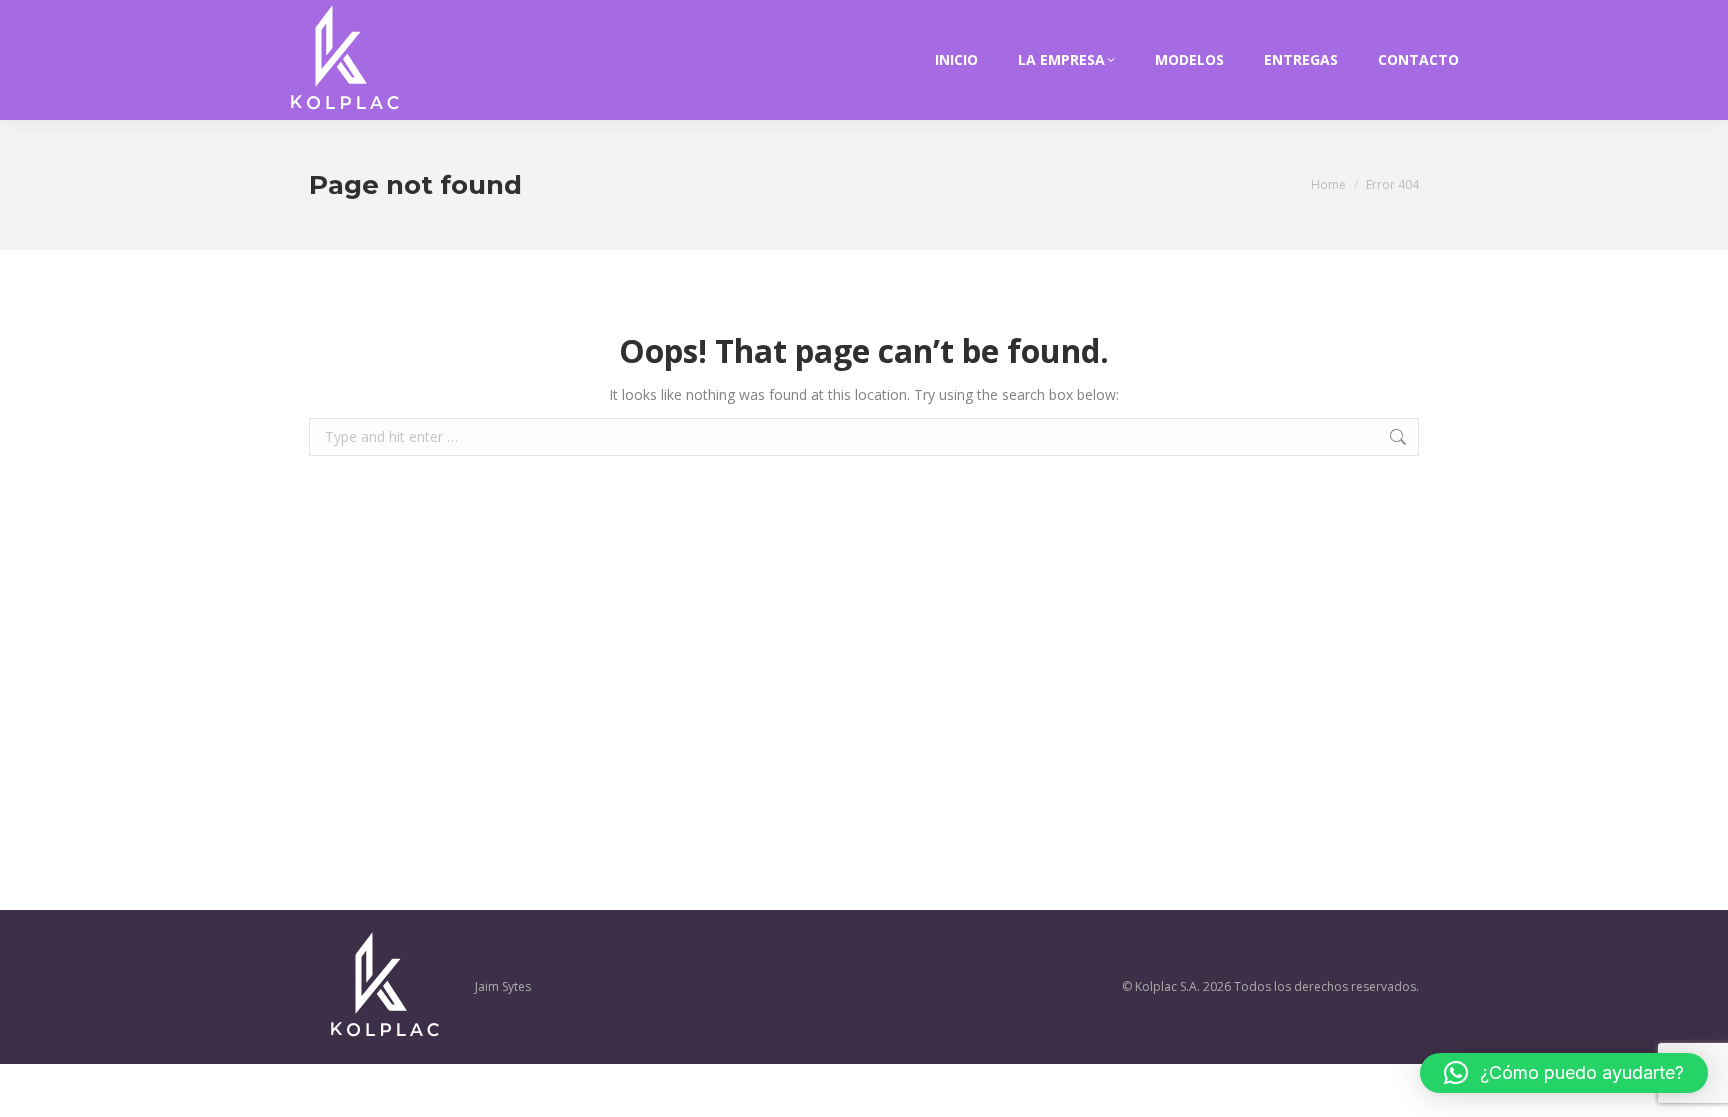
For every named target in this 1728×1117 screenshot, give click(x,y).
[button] (1564, 1073)
